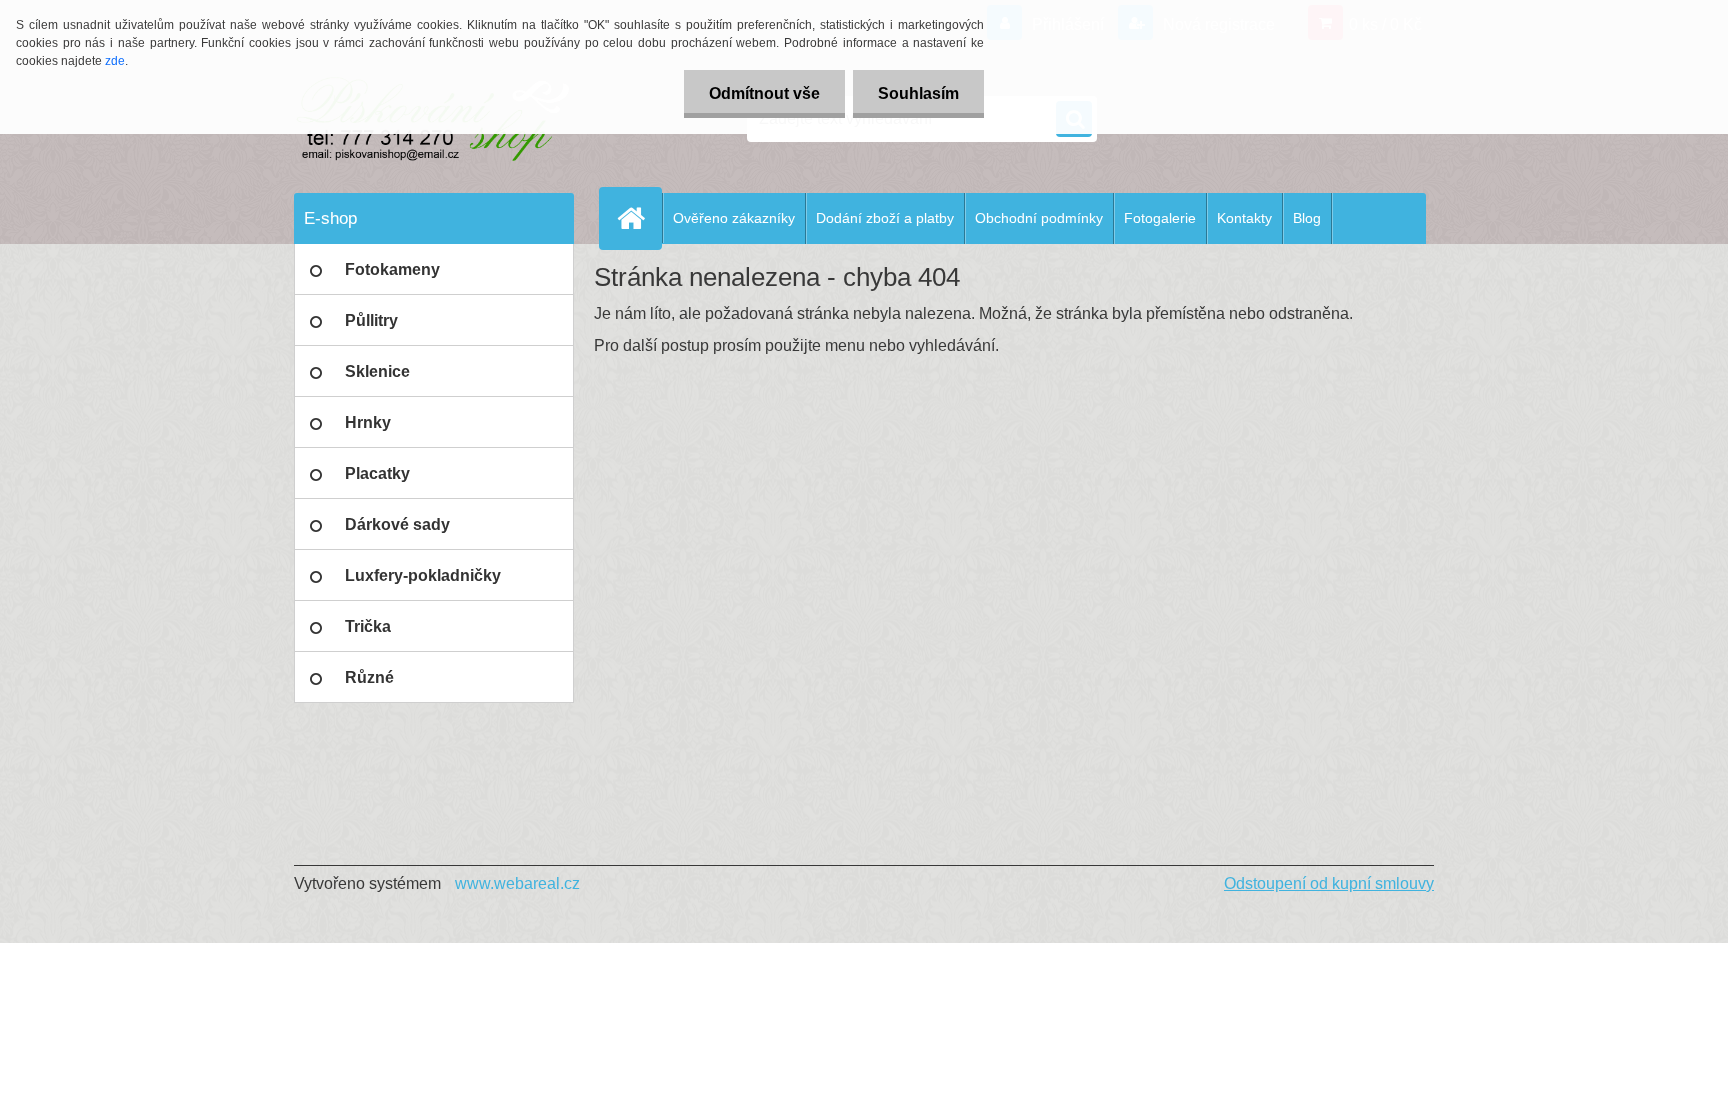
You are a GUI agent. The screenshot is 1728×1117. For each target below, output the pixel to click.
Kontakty (1244, 218)
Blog (1307, 218)
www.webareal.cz (517, 883)
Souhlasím (918, 93)
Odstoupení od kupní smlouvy (1329, 883)
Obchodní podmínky (1039, 218)
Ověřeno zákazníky (734, 218)
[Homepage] (639, 218)
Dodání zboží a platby (885, 218)
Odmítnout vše (764, 93)
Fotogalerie (1160, 218)
